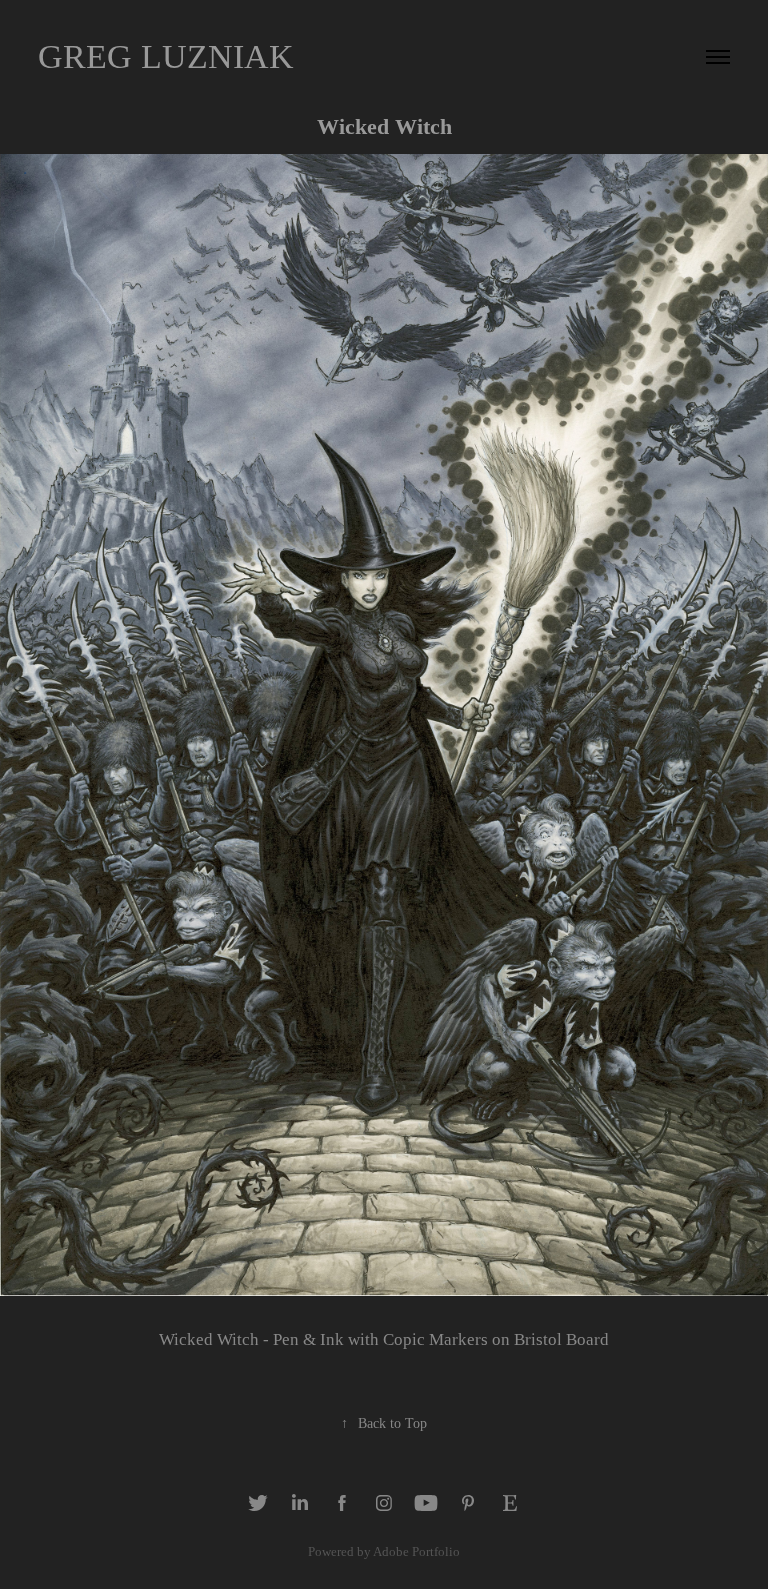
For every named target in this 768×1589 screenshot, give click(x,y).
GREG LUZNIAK (166, 56)
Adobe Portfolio (416, 1551)
